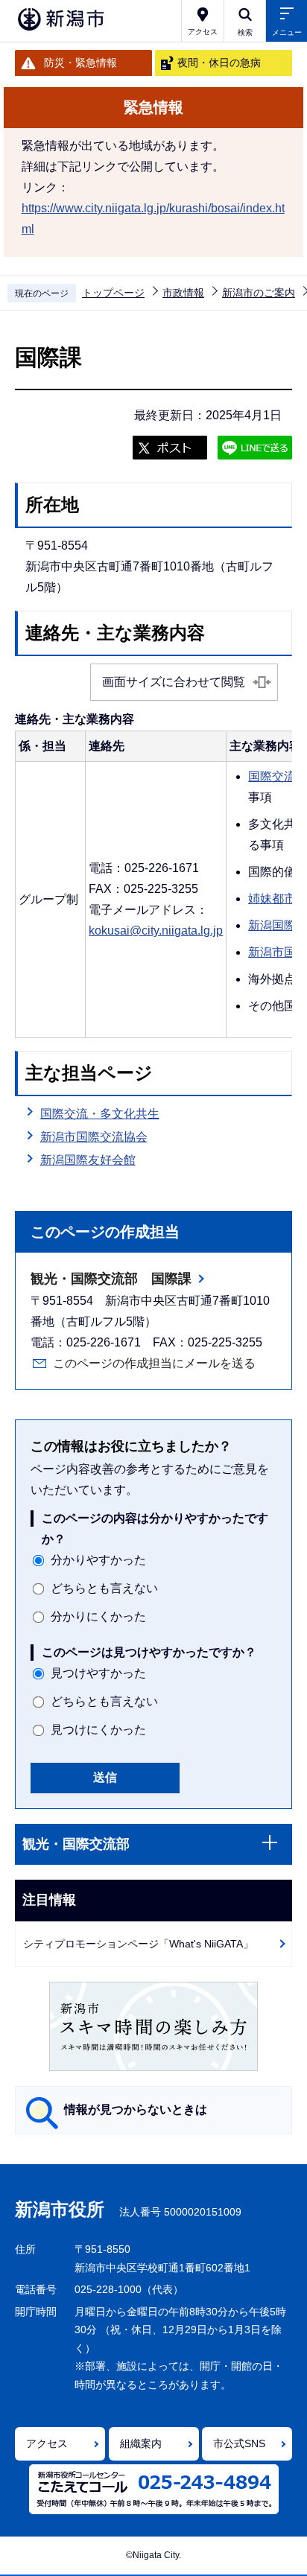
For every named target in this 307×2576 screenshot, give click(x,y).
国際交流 (272, 776)
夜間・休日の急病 (219, 63)
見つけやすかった (98, 1673)
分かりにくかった (98, 1616)
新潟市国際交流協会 (94, 1137)
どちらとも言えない (104, 1588)
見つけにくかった (98, 1730)
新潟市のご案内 (259, 293)
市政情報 (183, 293)
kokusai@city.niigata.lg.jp (156, 931)
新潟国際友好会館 (88, 1160)
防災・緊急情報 (80, 63)
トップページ (113, 293)
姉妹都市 (272, 899)
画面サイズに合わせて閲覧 (174, 682)
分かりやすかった (98, 1560)
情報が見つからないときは (136, 2109)
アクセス (47, 2443)
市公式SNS (239, 2443)
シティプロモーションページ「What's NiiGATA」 (138, 1944)
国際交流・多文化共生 (100, 1114)
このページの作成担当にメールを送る (154, 1363)
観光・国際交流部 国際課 (111, 1279)
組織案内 (141, 2443)
